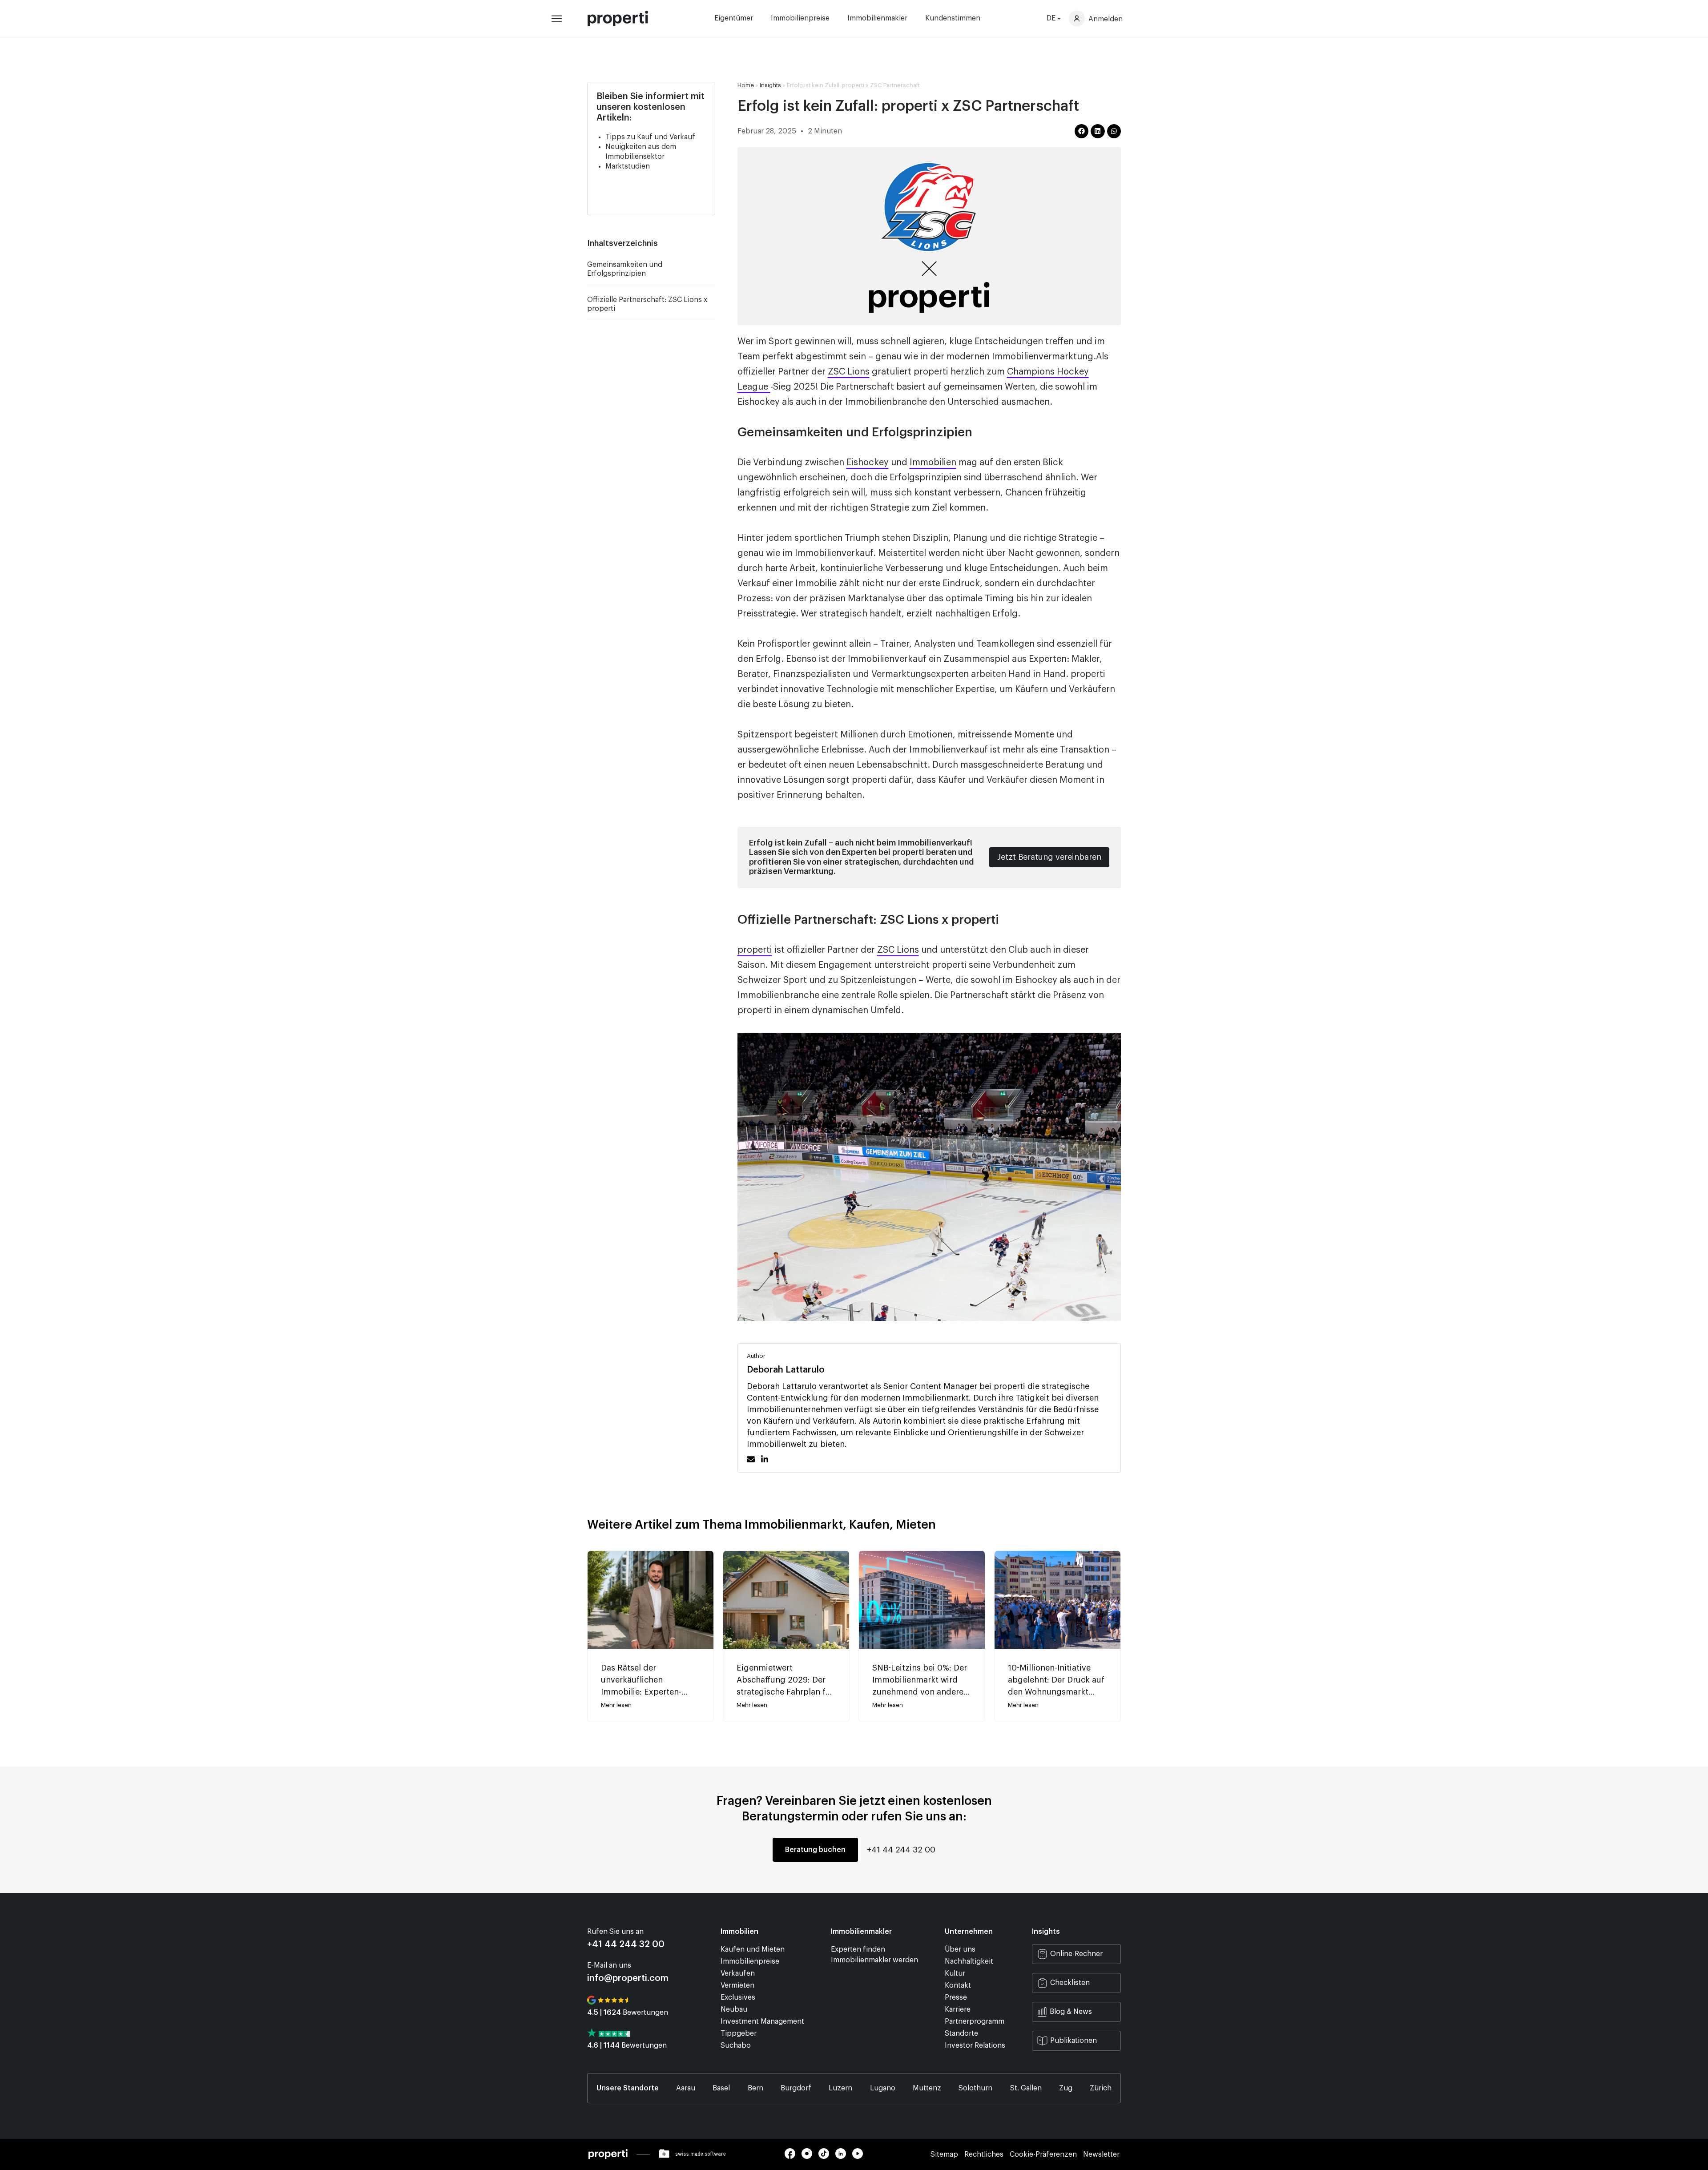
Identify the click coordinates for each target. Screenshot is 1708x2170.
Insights (770, 85)
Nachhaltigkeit (969, 1961)
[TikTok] (827, 2157)
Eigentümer (734, 18)
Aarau (686, 2088)
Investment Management (762, 2021)
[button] (711, 243)
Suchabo (736, 2045)
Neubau (734, 2009)
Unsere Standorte (628, 2088)
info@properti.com (628, 1978)
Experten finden (858, 1949)
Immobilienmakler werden (874, 1960)
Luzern (840, 2088)
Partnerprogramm (975, 2021)
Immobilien (933, 463)
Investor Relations (975, 2045)
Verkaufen (738, 1973)
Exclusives (738, 1997)
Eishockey (868, 463)
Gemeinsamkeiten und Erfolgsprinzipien (625, 269)
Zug (1066, 2088)
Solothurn (975, 2088)
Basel (721, 2088)
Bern (755, 2088)
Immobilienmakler (877, 18)
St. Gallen (1026, 2088)
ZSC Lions (849, 372)
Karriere (958, 2009)
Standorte (961, 2033)
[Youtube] (860, 2157)
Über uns (960, 1949)
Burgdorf (796, 2088)
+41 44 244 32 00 (901, 1850)
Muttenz (927, 2088)
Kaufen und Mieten (753, 1949)
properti (755, 950)
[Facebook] (793, 2157)
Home (746, 85)
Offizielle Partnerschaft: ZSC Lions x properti (647, 304)
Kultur (955, 1973)
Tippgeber (739, 2033)
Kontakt (958, 1985)
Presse (956, 1997)
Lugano (883, 2088)
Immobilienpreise (800, 18)
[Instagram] (810, 2157)
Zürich (1101, 2088)
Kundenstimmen (953, 18)
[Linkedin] (844, 2157)
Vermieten (737, 1985)
